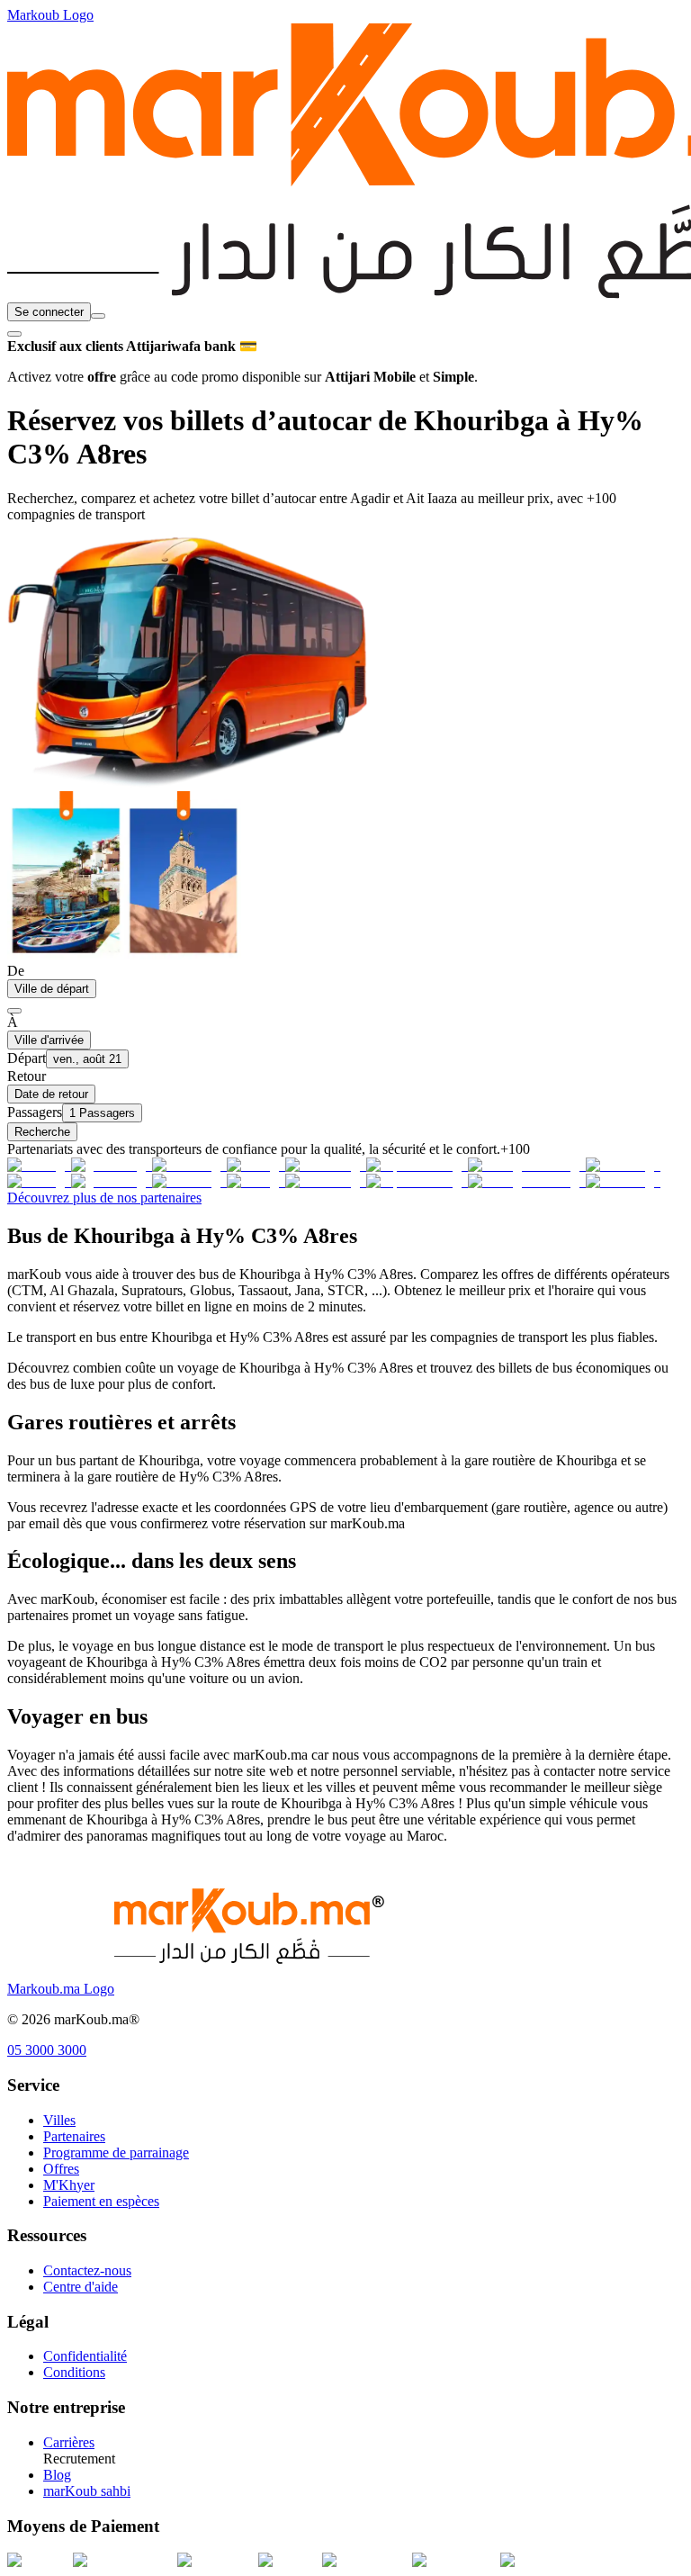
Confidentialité (85, 2356)
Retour (27, 1076)
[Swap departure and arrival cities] (14, 1011)
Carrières (69, 2442)
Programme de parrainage (116, 2153)
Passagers (35, 1112)
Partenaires (74, 2136)
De (16, 971)
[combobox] (98, 316)
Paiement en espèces (101, 2201)
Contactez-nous (87, 2270)
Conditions (74, 2372)
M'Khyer (69, 2185)
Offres (61, 2169)
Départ (27, 1058)
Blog (57, 2475)
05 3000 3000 (47, 2050)
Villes (59, 2120)
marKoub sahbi (87, 2491)
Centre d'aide (81, 2287)
